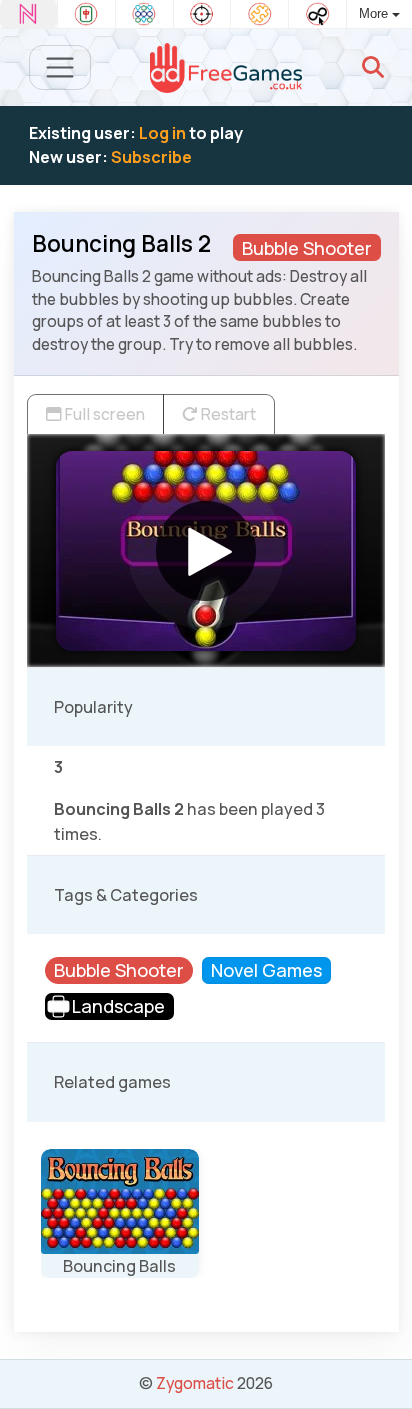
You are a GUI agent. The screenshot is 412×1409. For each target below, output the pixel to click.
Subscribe (151, 157)
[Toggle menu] (60, 67)
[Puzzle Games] (259, 14)
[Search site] (373, 67)
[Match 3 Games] (144, 14)
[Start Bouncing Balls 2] (206, 551)
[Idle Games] (317, 14)
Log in (162, 133)
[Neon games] (28, 14)
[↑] (382, 1370)
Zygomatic (195, 1383)
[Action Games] (202, 14)
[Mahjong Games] (86, 14)
